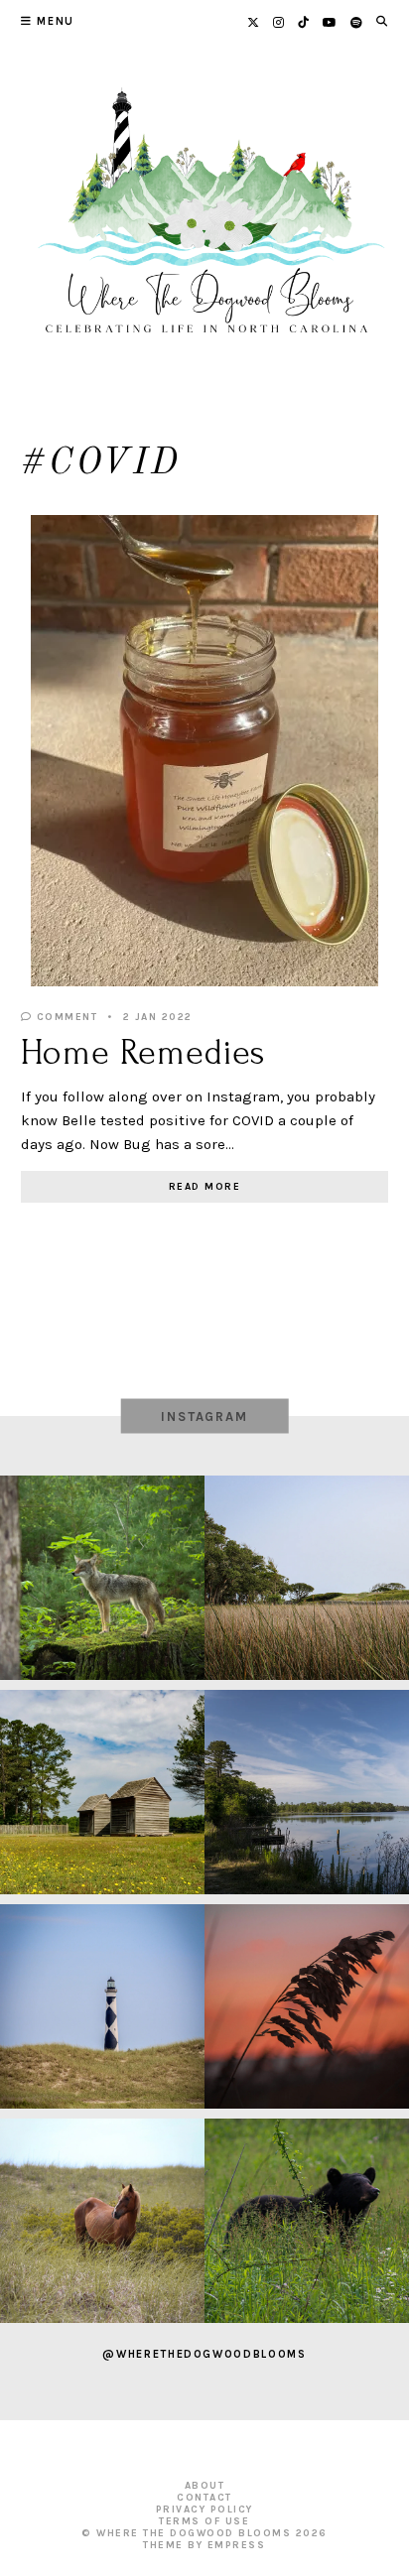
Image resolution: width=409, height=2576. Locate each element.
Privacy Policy (204, 2510)
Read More (205, 1187)
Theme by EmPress (204, 2545)
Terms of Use (204, 2521)
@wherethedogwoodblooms (204, 2354)
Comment (65, 1017)
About (205, 2486)
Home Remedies (143, 1053)
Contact (204, 2498)
